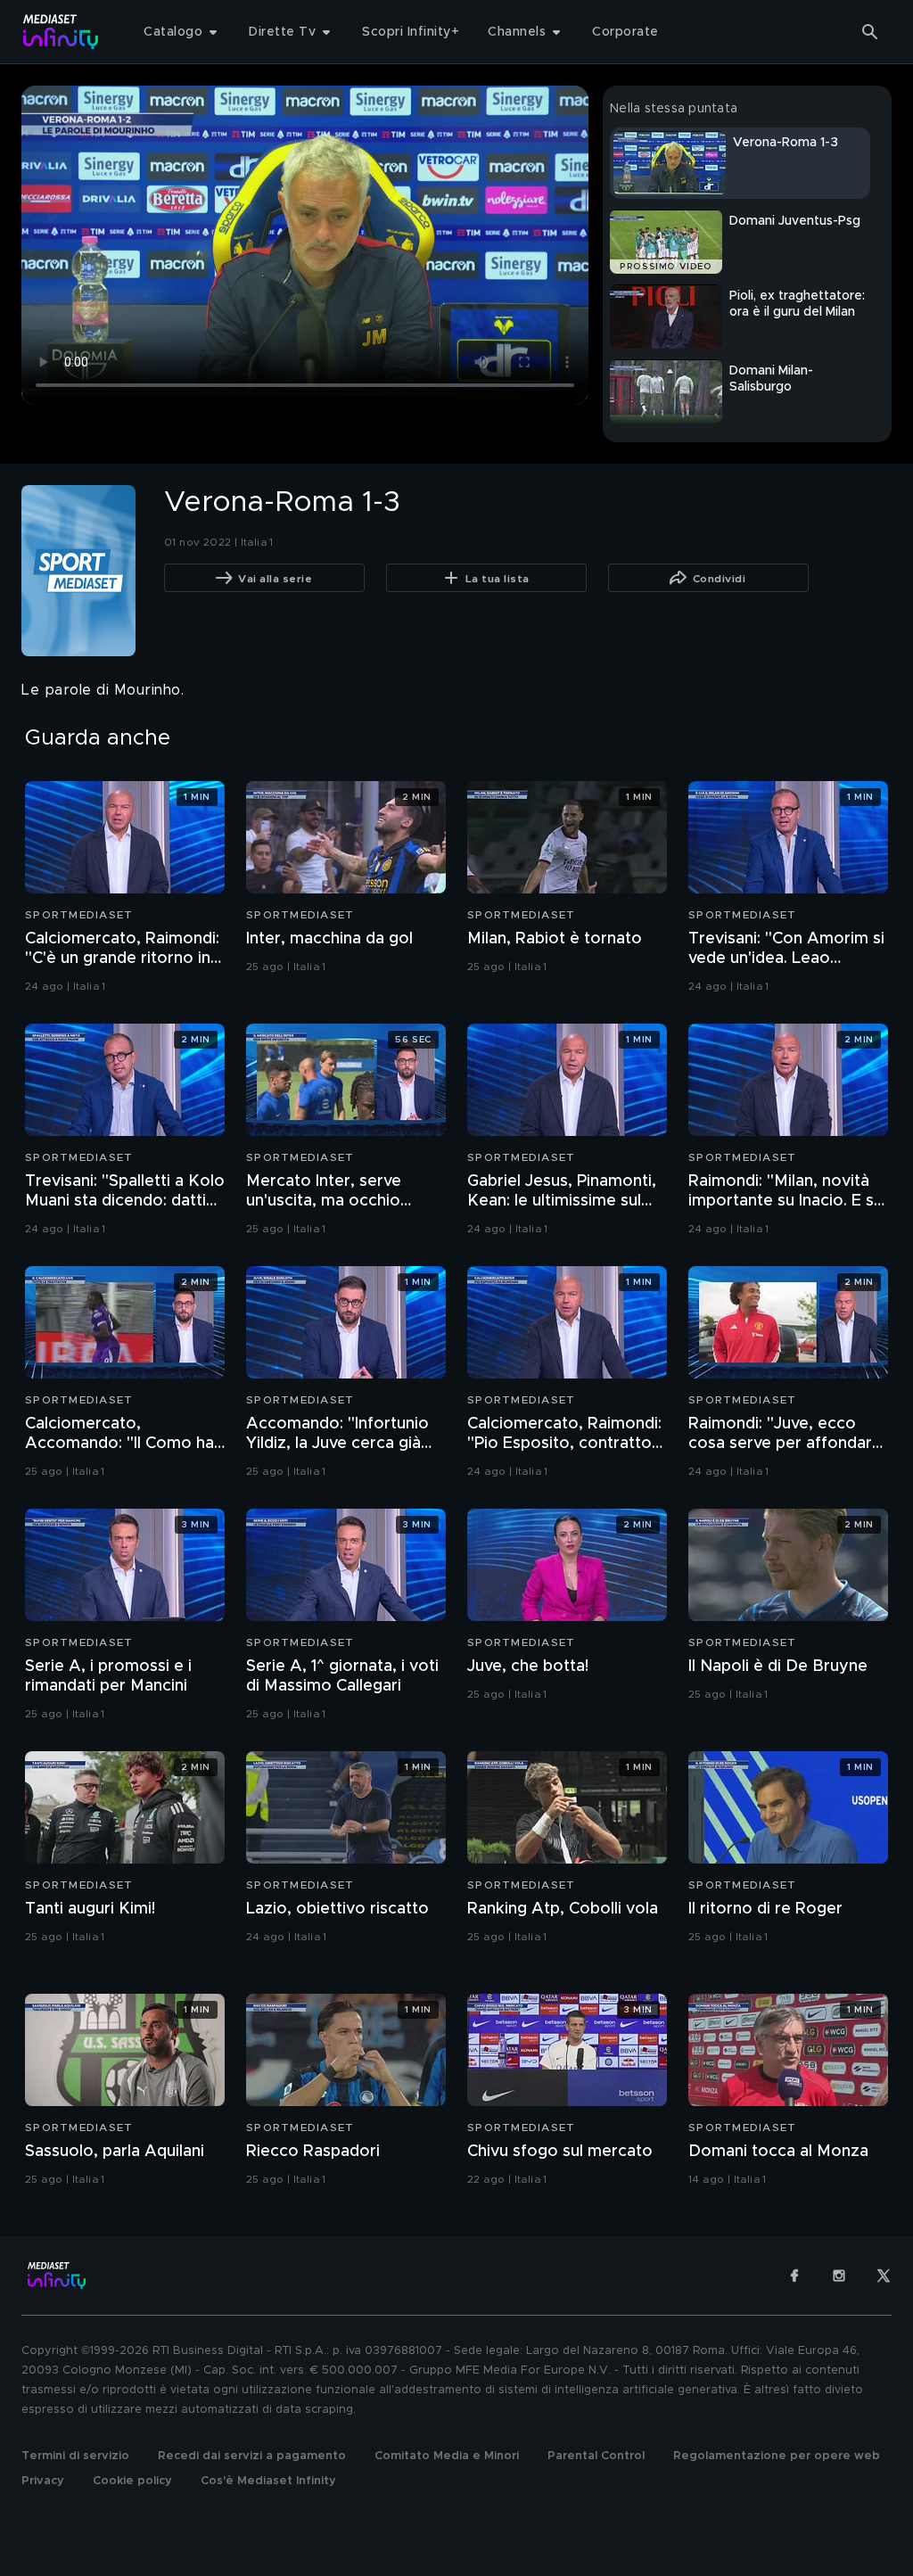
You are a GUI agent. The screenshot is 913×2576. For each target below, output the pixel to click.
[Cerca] (870, 32)
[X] (884, 2276)
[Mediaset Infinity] (61, 32)
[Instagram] (839, 2276)
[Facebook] (794, 2276)
